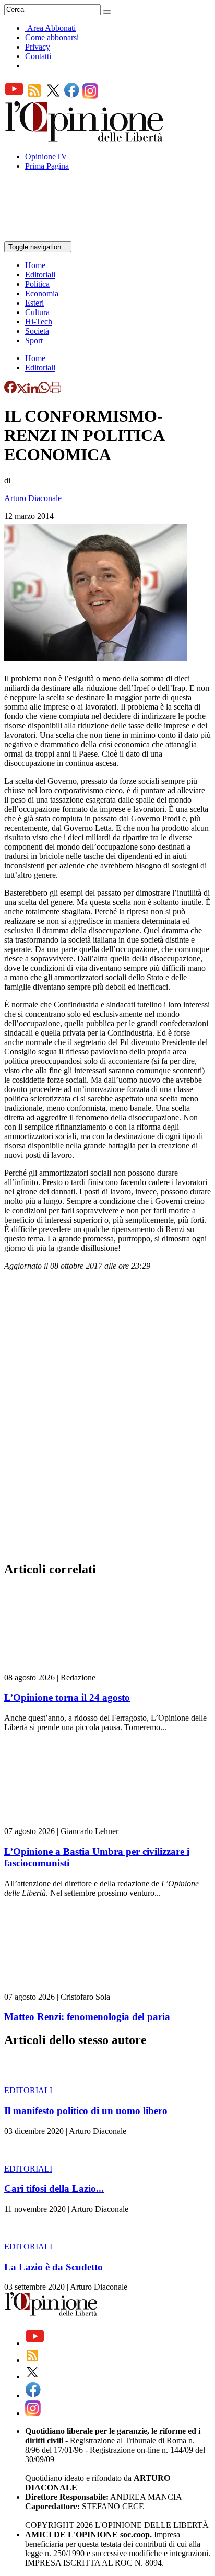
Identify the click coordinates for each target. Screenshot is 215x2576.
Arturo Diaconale (33, 498)
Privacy (38, 47)
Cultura (37, 312)
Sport (34, 340)
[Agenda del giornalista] (50, 236)
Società (37, 331)
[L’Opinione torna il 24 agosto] (67, 1668)
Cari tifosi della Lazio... (54, 2189)
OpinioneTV (46, 156)
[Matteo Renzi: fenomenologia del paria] (67, 1987)
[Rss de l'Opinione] (34, 96)
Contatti (38, 56)
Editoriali (40, 275)
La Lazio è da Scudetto (53, 2267)
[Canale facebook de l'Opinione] (72, 96)
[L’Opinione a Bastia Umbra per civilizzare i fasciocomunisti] (67, 1822)
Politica (37, 284)
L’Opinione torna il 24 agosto (67, 1697)
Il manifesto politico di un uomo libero (86, 2111)
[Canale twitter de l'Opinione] (53, 96)
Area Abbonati (51, 28)
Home (35, 265)
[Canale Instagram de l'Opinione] (90, 96)
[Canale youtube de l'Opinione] (14, 96)
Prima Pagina (47, 166)
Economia (42, 293)
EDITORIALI (28, 2090)
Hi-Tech (39, 322)
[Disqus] (107, 1419)
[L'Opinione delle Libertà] (85, 139)
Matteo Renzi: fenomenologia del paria (87, 2017)
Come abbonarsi (52, 37)
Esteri (34, 303)
